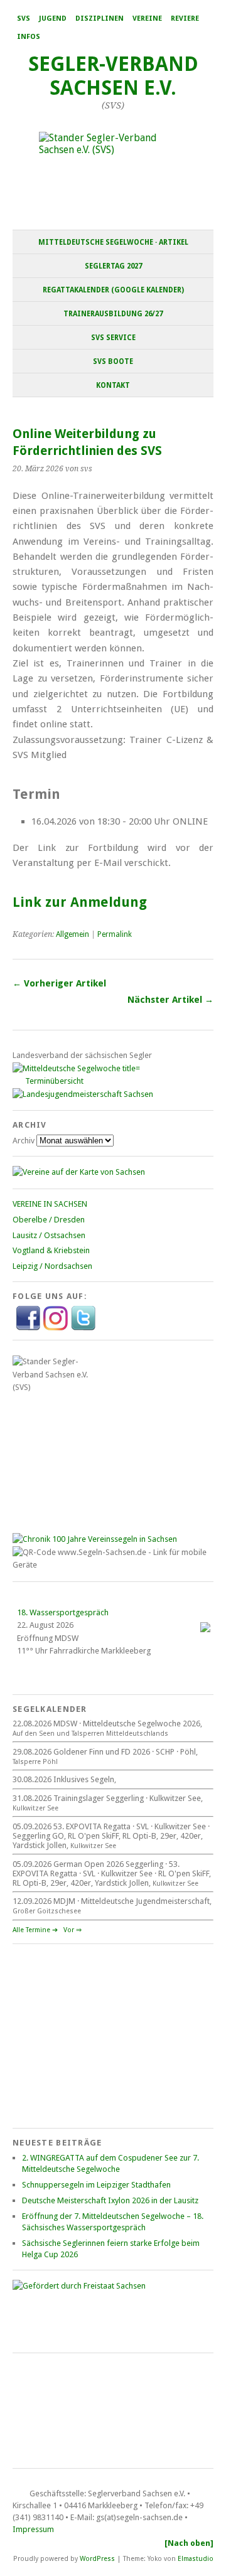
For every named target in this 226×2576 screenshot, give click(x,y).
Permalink (115, 934)
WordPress (97, 2558)
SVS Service (113, 338)
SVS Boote (113, 361)
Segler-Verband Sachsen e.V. (113, 76)
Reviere (185, 19)
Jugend (53, 19)
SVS (24, 19)
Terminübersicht (54, 1081)
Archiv (24, 1141)
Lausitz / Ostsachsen (49, 1235)
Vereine (147, 19)
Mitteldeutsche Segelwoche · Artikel (113, 242)
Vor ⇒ (73, 1930)
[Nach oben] (189, 2543)
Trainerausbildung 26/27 (113, 314)
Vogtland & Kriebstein (51, 1250)
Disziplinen (100, 19)
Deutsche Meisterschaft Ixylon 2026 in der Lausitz (110, 2200)
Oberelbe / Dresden (49, 1220)
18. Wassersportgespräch (63, 1612)
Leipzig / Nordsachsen (52, 1266)
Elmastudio (196, 2558)
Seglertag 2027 (113, 266)
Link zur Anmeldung (80, 902)
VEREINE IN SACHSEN (50, 1204)
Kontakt (113, 385)
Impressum (33, 2529)
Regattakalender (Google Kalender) (113, 290)
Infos (29, 37)
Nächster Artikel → (170, 1000)
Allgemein (73, 934)
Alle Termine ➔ (35, 1930)
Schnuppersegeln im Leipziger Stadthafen (96, 2185)
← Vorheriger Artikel (59, 983)
